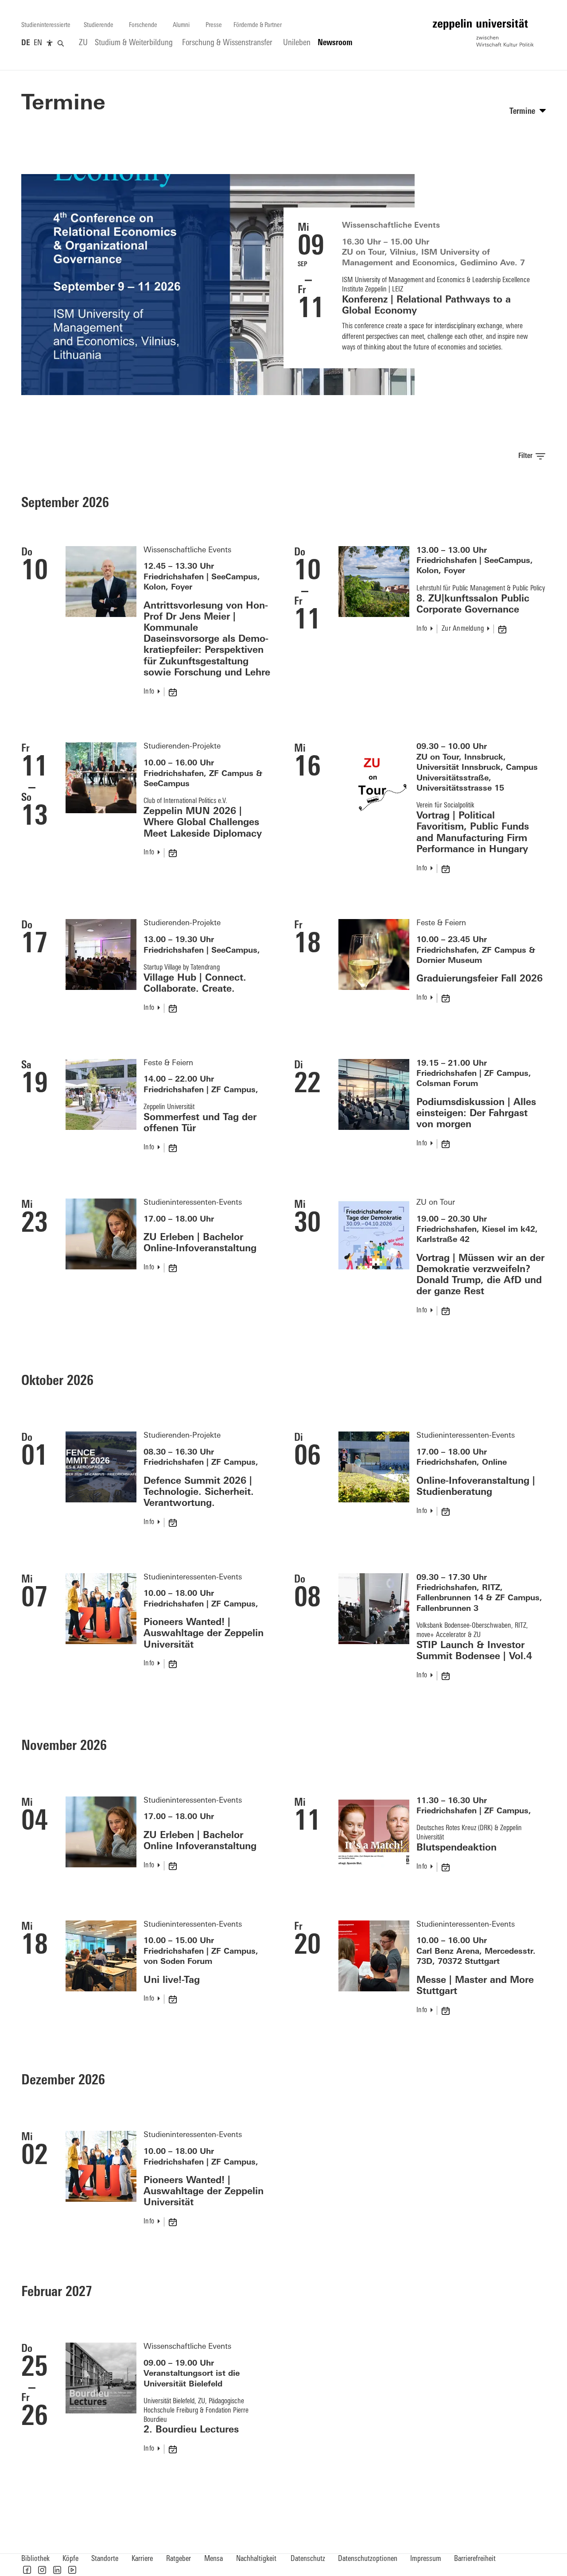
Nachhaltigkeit (256, 2559)
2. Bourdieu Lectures (191, 2430)
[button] (27, 2570)
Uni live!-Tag (172, 1980)
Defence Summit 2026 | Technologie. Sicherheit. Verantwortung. (199, 1492)
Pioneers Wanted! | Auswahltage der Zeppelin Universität (204, 1634)
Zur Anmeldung (463, 629)
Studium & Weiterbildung (134, 43)
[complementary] (50, 43)
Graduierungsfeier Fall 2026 (480, 979)
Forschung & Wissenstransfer (227, 43)
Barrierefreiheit (475, 2559)
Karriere (142, 2559)
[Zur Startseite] (483, 33)
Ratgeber (179, 2559)
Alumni (181, 25)
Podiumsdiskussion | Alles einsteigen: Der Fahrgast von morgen (476, 1114)
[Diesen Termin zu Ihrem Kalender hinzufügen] (174, 692)
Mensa (214, 2559)
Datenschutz (308, 2559)
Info (149, 692)
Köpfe (70, 2559)
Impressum (426, 2559)
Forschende (143, 25)
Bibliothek (35, 2559)
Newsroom (335, 43)
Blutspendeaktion (456, 1848)
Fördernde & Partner (258, 25)
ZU (83, 43)
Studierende (99, 25)
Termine (63, 104)
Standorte (105, 2559)
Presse (214, 25)
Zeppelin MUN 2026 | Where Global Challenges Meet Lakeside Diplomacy (203, 823)
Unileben (297, 43)
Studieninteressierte (46, 25)
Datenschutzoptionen (368, 2559)
